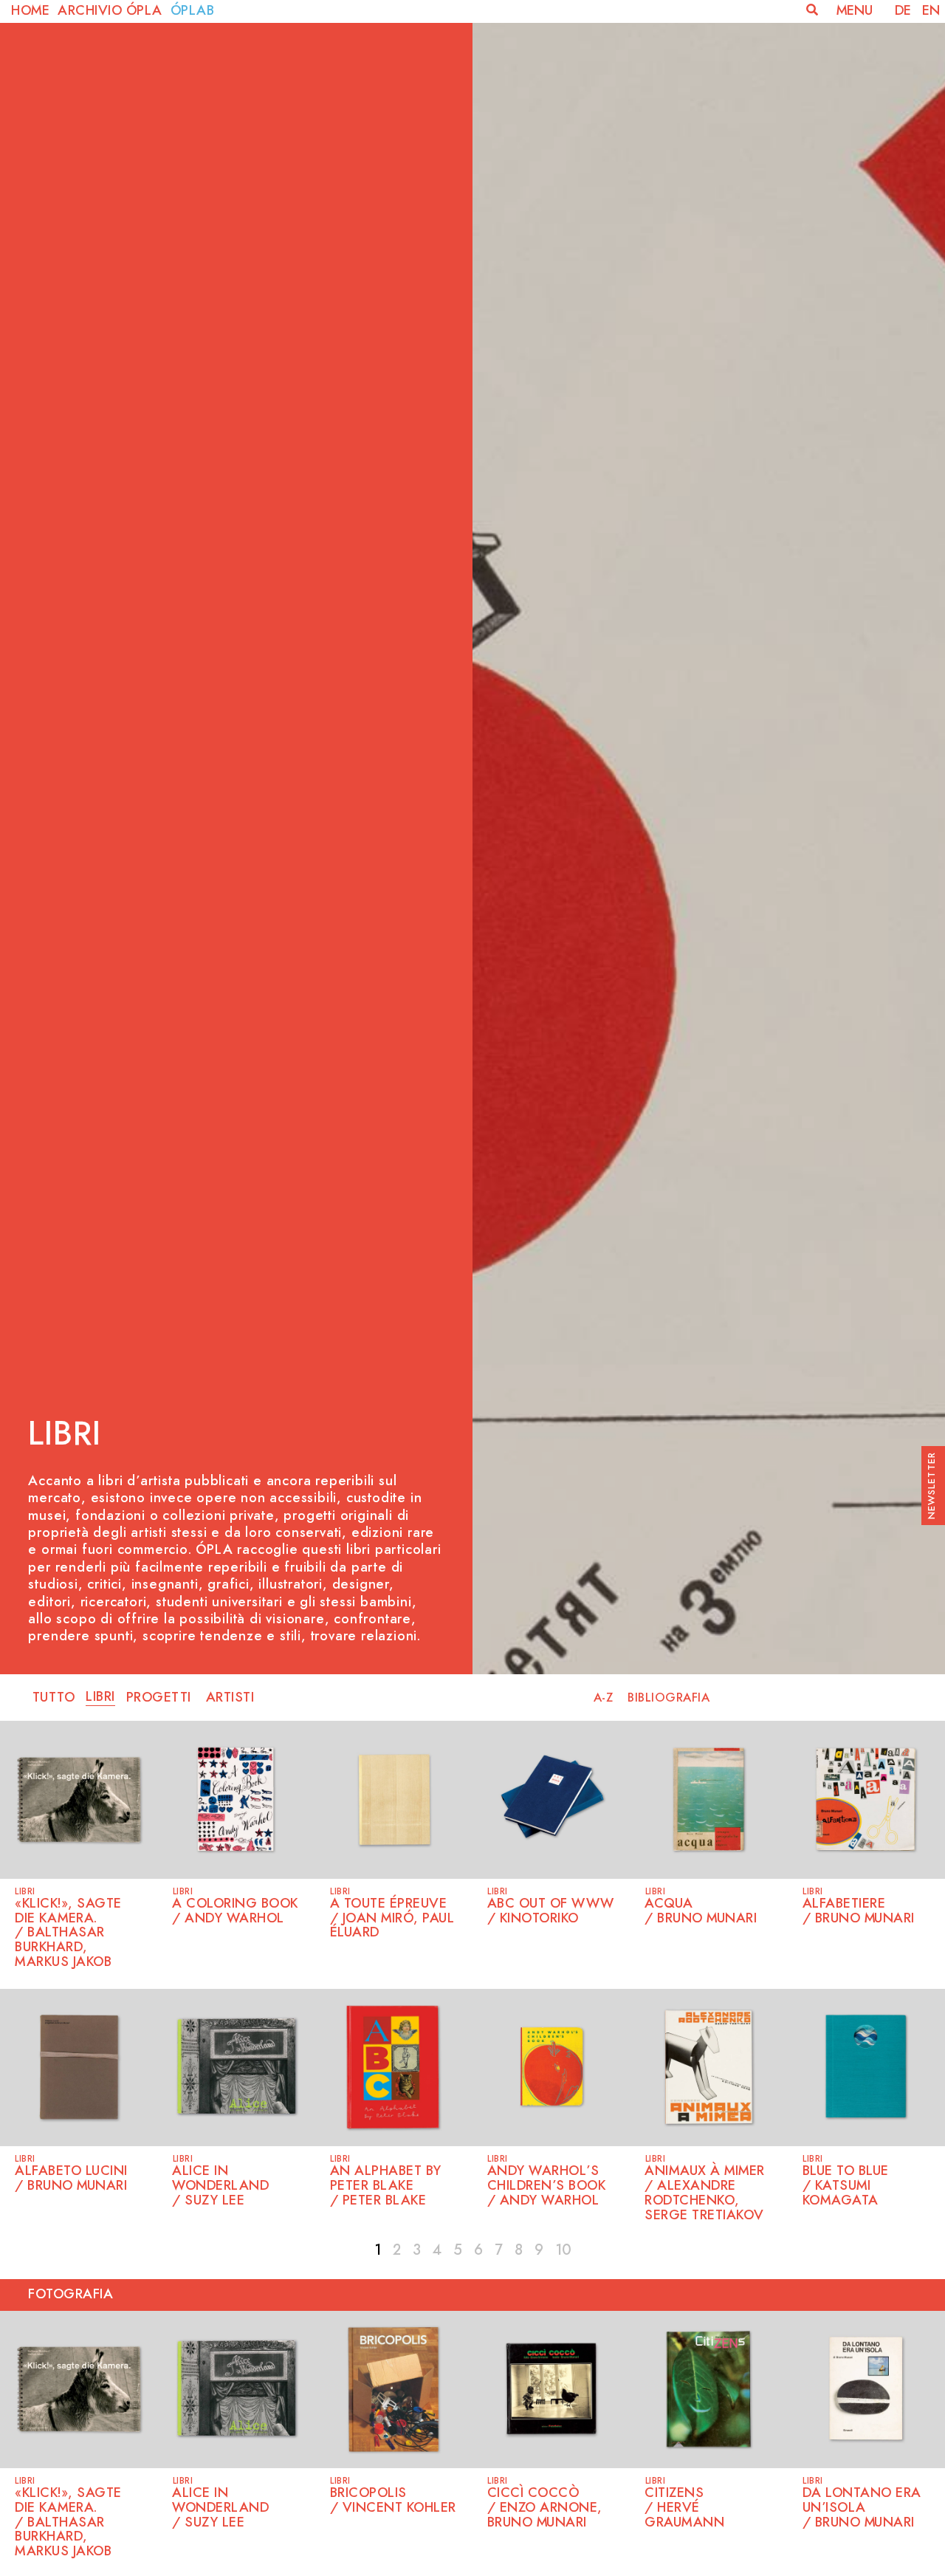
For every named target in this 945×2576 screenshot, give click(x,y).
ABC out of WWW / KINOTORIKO (551, 1911)
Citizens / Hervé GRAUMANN (687, 2508)
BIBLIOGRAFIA (669, 1698)
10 (563, 2250)
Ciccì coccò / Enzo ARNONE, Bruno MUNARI (545, 2508)
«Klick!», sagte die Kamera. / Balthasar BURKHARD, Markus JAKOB (68, 1933)
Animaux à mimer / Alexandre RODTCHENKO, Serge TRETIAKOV (705, 2193)
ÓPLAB (193, 11)
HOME (32, 11)
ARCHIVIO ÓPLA (112, 11)
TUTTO (54, 1698)
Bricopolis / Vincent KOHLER (393, 2501)
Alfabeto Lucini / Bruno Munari (71, 2179)
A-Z (604, 1698)
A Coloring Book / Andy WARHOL (235, 1911)
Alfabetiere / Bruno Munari (859, 1911)
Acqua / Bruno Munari (701, 1911)
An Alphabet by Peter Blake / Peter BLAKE (386, 2186)
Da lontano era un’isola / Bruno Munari (862, 2508)
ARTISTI (230, 1698)
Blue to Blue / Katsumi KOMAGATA (846, 2186)
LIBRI (100, 1697)
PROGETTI (159, 1698)
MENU (855, 11)
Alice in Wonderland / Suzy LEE (220, 2186)
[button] (812, 10)
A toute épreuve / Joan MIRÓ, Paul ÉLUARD (392, 1919)
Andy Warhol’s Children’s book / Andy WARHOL (547, 2186)
